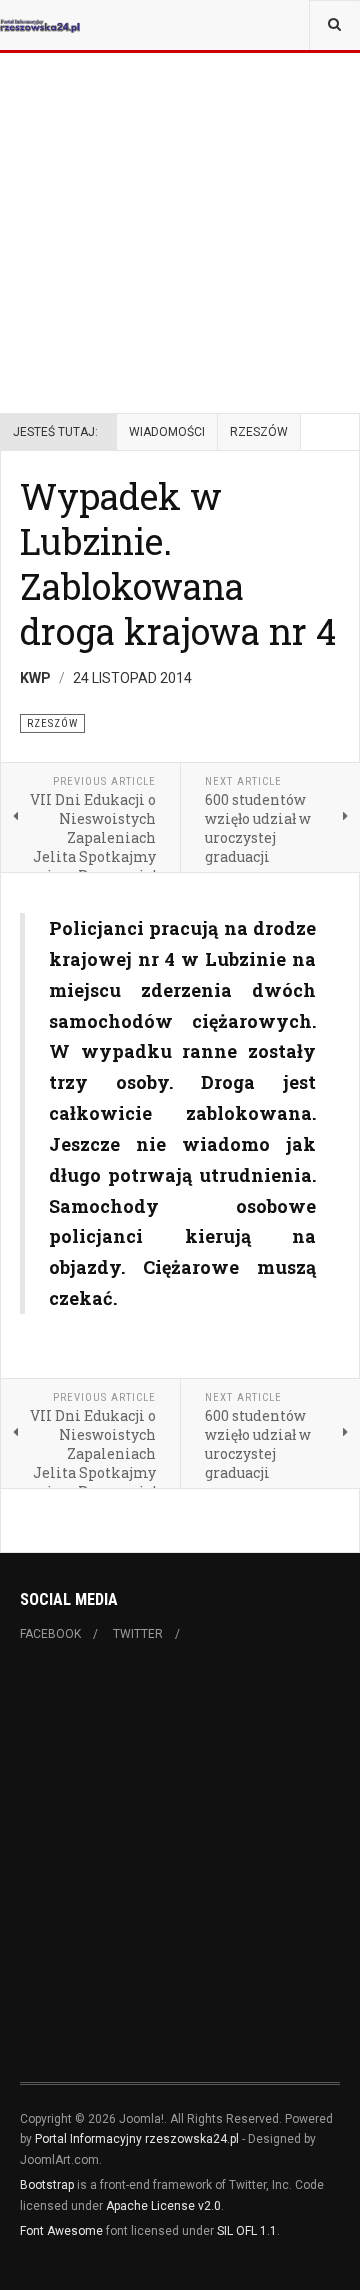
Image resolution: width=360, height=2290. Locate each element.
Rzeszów (259, 432)
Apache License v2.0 (163, 2206)
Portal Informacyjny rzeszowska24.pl (137, 2139)
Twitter (138, 1634)
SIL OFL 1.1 (247, 2231)
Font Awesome (61, 2231)
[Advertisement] (180, 180)
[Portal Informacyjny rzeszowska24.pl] (40, 25)
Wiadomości (167, 432)
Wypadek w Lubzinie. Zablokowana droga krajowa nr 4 (178, 563)
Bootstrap (47, 2185)
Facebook (50, 1634)
